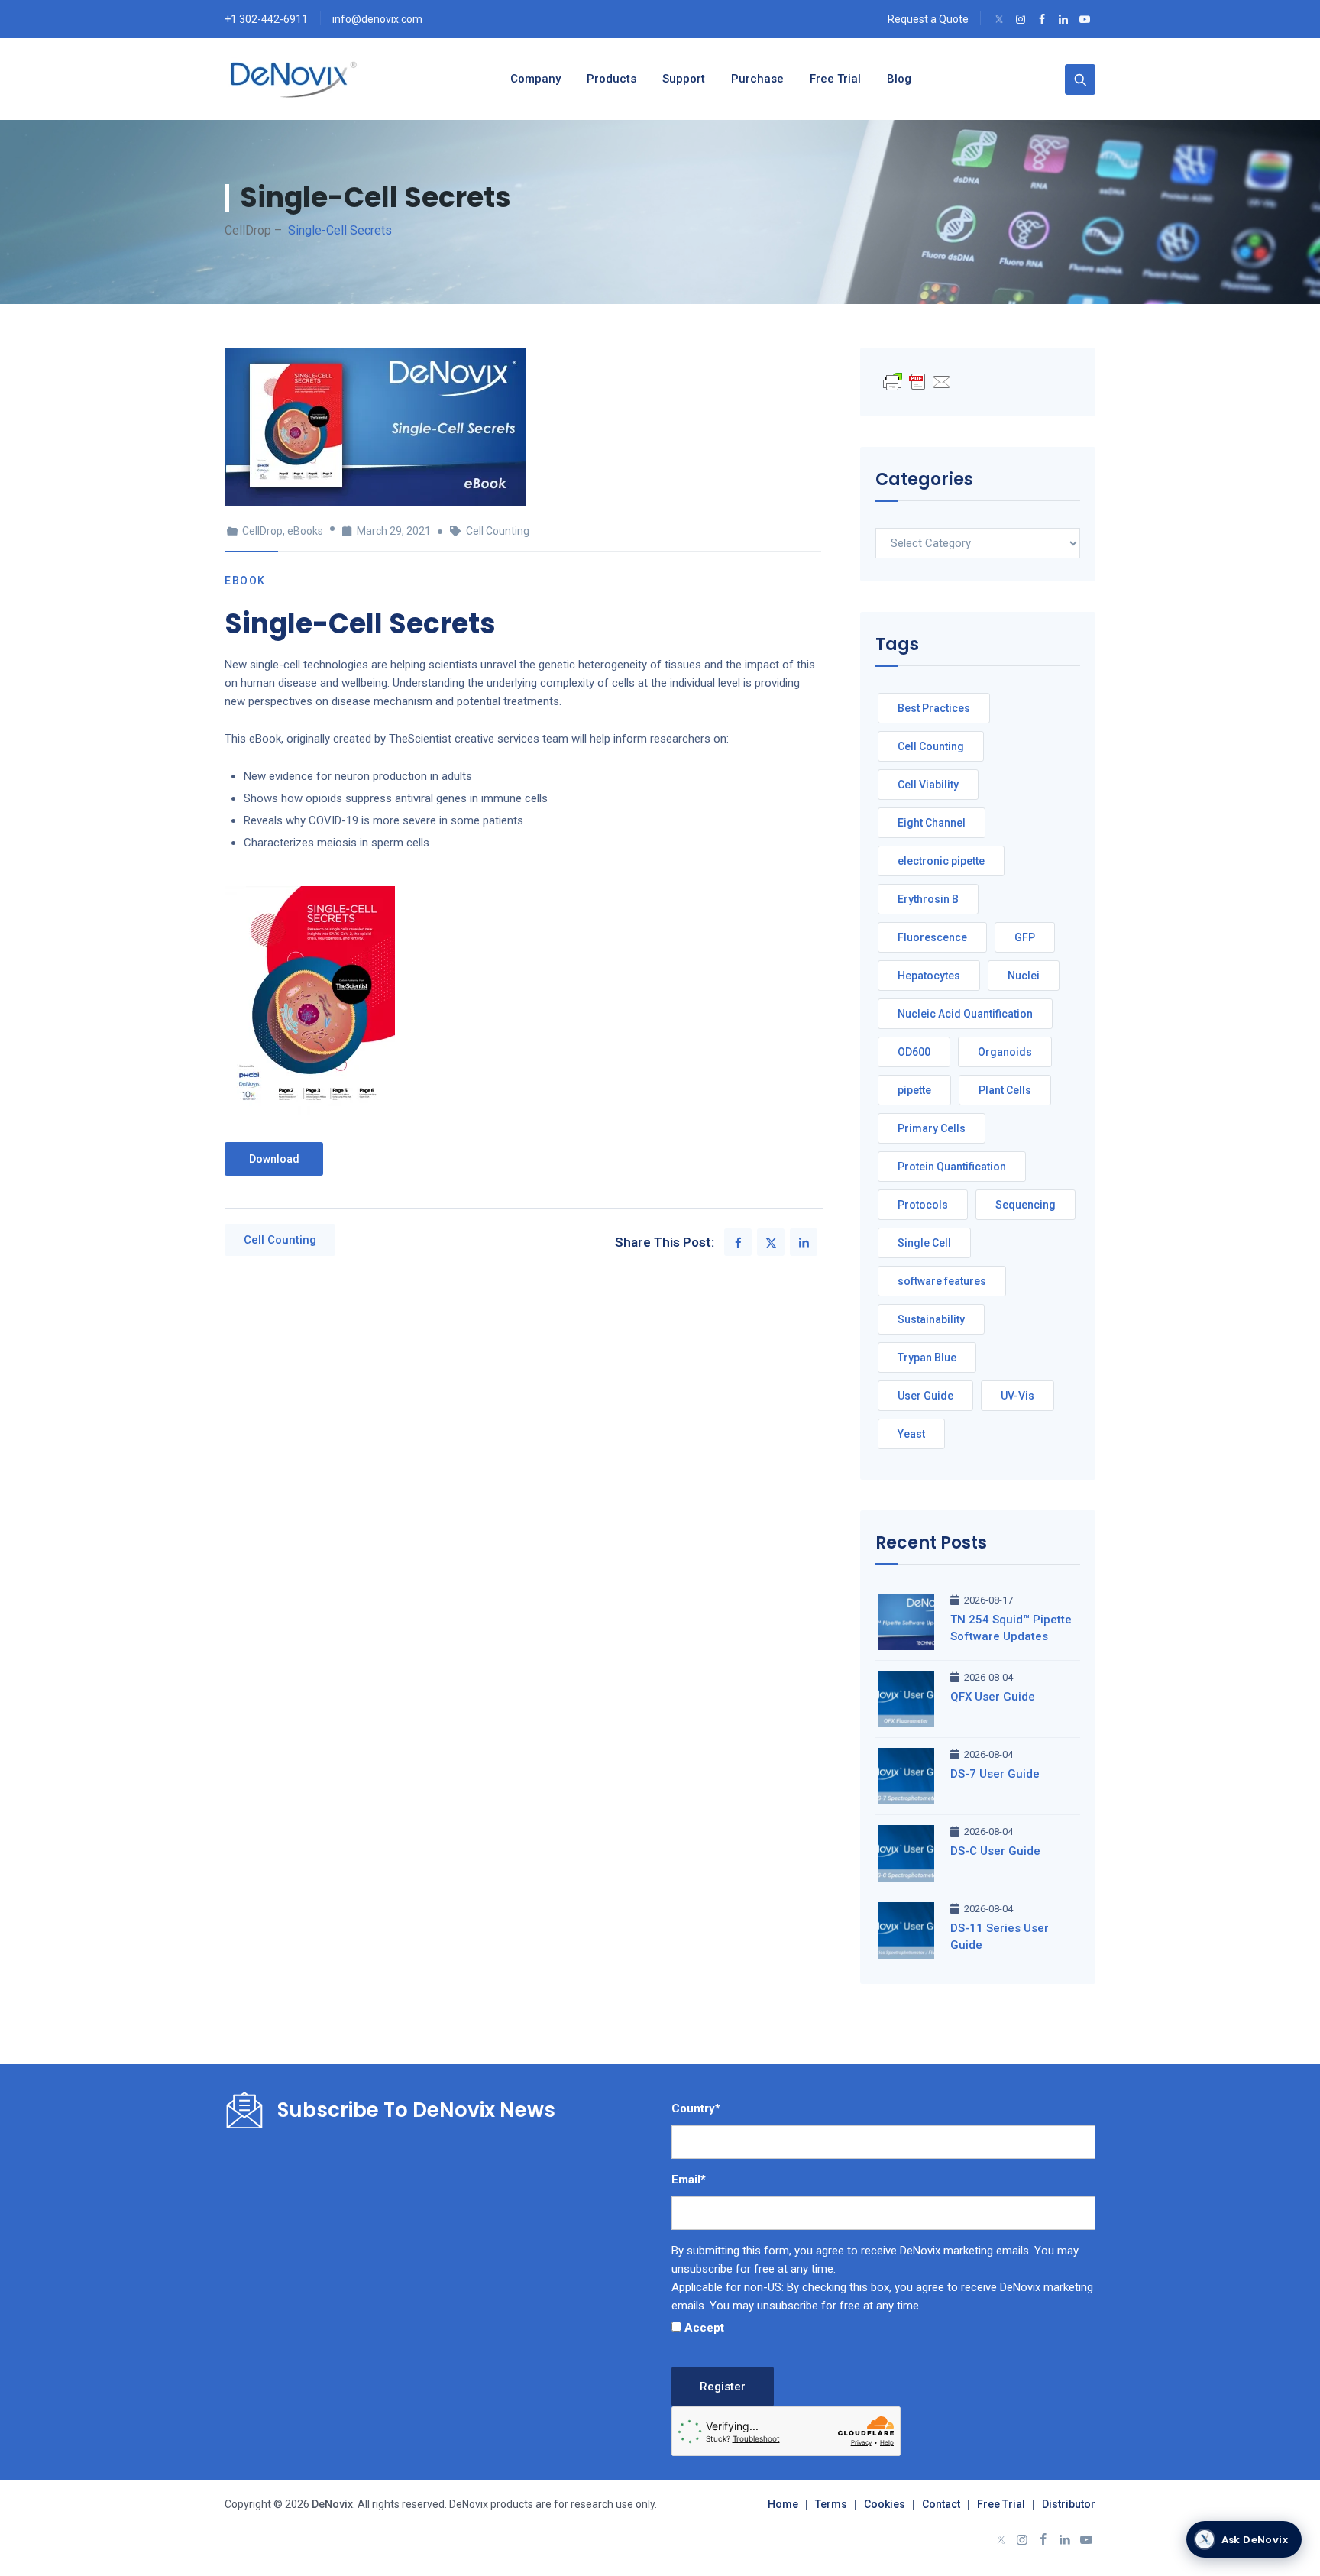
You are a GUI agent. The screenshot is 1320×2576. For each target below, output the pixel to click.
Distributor (1069, 2504)
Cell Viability (928, 785)
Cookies (885, 2504)
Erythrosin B (928, 899)
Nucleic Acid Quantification (965, 1014)
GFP (1025, 937)
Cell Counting (498, 531)
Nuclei (1024, 976)
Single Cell (924, 1243)
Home (783, 2504)
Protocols (923, 1205)
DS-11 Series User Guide (1000, 1937)
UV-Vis (1017, 1396)
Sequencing (1026, 1205)
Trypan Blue (927, 1358)
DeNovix (331, 2504)
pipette (914, 1090)
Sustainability (931, 1319)
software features (942, 1281)
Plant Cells (1005, 1090)
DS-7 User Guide (995, 1774)
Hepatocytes (929, 976)
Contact (941, 2504)
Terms (831, 2504)
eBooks (305, 531)
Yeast (911, 1434)
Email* (689, 2180)
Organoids (1005, 1052)
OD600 (914, 1052)
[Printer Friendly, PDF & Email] (917, 381)
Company (535, 79)
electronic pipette (941, 861)
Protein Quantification (952, 1167)
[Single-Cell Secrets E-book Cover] (310, 1001)
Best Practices (934, 708)
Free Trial (1001, 2504)
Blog (899, 79)
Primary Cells (932, 1128)
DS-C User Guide (995, 1851)
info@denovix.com (377, 19)
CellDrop (262, 531)
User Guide (925, 1396)
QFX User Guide (993, 1697)
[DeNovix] (294, 79)
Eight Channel (932, 823)
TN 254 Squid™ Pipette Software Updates (1011, 1628)
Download (274, 1159)
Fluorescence (932, 937)
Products (611, 79)
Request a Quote (928, 19)
